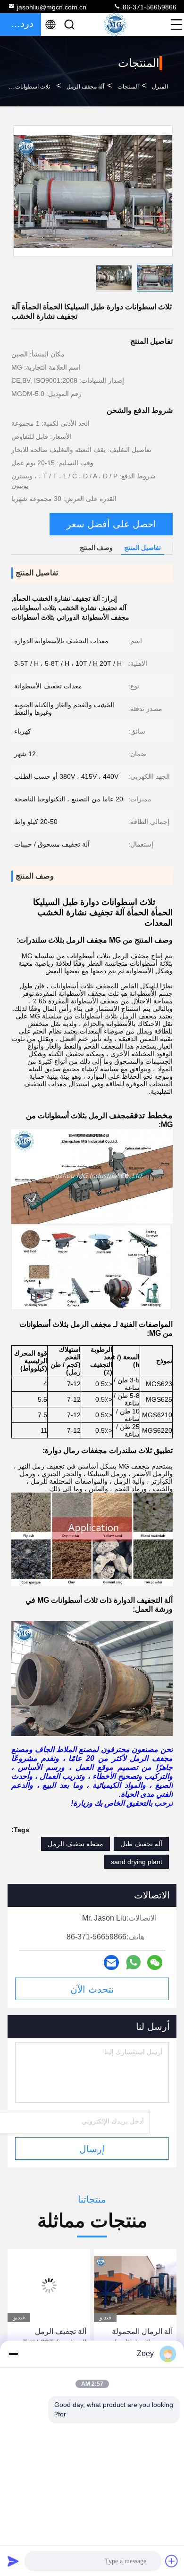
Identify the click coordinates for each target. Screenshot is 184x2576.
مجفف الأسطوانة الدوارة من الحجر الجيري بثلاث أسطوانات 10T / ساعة (50, 2338)
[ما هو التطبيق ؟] (133, 1962)
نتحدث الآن (92, 1989)
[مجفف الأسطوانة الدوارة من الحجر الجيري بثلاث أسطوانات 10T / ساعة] (49, 2285)
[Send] (13, 2561)
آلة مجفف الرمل (85, 87)
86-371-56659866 (149, 7)
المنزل (160, 87)
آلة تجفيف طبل (141, 1844)
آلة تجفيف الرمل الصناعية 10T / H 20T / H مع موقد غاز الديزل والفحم (137, 2338)
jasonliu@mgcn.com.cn (52, 7)
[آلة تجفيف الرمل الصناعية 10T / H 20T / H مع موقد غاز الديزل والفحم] (135, 2285)
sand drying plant (137, 1862)
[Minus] (13, 2354)
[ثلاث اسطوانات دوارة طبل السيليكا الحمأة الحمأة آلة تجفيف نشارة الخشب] (93, 191)
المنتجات (128, 87)
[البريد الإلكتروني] (111, 1962)
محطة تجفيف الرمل (75, 1844)
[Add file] (172, 2561)
